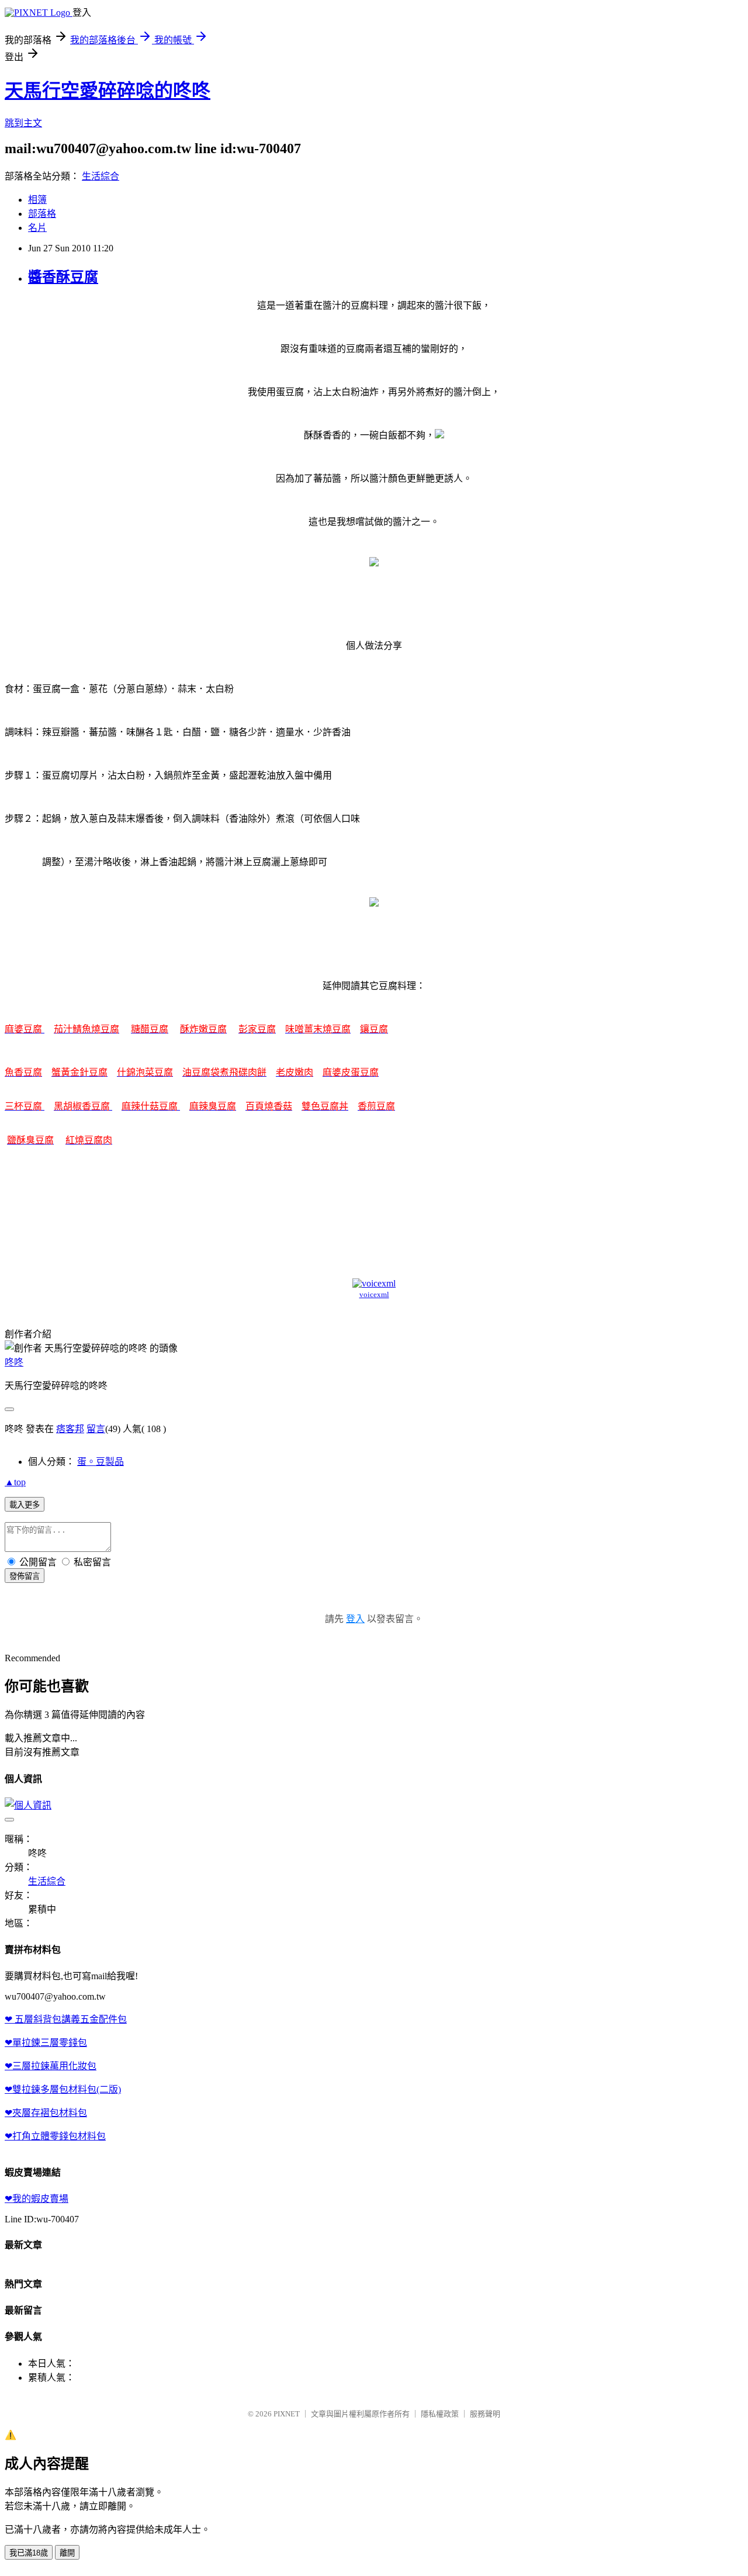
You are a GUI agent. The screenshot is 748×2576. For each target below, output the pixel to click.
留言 (96, 1429)
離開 (67, 2553)
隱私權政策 (440, 2414)
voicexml (374, 1294)
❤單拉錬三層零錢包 (46, 2043)
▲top (15, 1482)
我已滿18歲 (29, 2553)
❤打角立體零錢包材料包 (55, 2136)
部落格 (42, 214)
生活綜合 (101, 176)
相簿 (37, 200)
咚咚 (14, 1362)
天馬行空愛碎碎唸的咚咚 (108, 91)
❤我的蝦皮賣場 (37, 2199)
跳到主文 (23, 123)
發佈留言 (25, 1576)
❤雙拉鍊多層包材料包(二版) (63, 2089)
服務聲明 (485, 2414)
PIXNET (287, 2414)
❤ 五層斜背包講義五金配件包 (66, 2019)
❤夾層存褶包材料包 (46, 2113)
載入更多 (25, 1505)
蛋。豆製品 (101, 1462)
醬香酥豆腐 (63, 277)
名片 (37, 228)
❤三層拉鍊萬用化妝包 (51, 2066)
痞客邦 (70, 1429)
